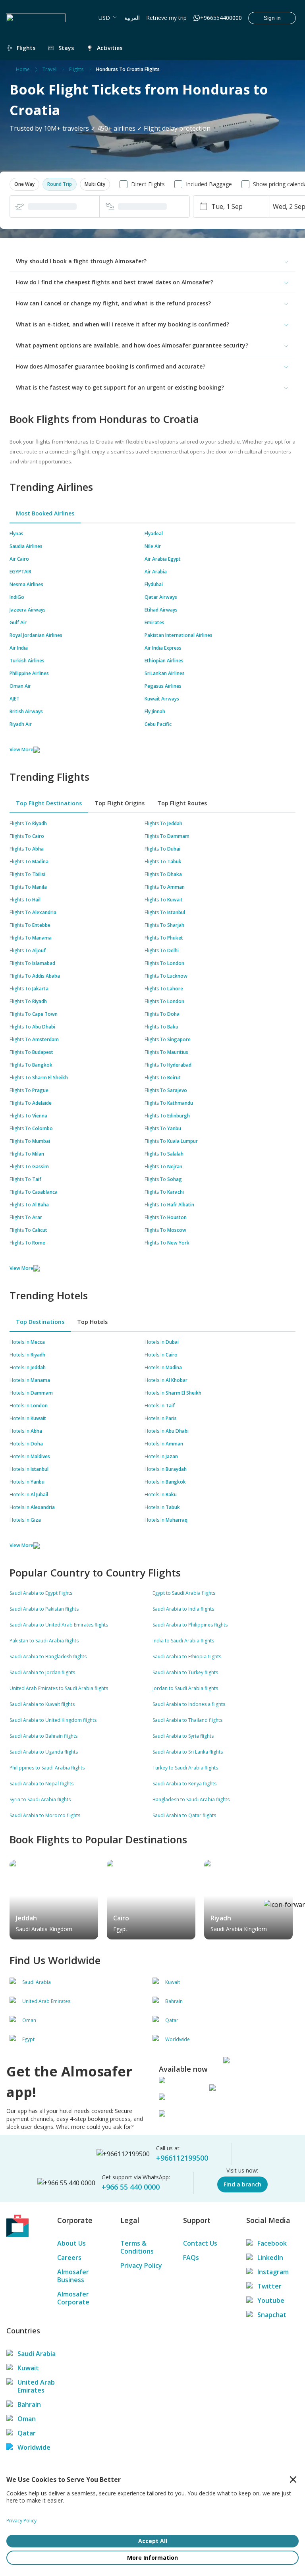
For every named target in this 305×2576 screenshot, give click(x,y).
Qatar (27, 2433)
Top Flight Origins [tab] (120, 803)
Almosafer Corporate (73, 2298)
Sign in (272, 18)
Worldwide (34, 2447)
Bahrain (29, 2404)
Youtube (271, 2300)
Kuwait (28, 2368)
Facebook (272, 2243)
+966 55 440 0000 (131, 2187)
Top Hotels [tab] (92, 1322)
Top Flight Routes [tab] (182, 803)
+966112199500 (182, 2158)
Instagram (273, 2272)
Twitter (269, 2286)
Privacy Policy (141, 2265)
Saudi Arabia (37, 2354)
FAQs (191, 2258)
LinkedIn (270, 2258)
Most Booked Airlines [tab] (45, 513)
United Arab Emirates (36, 2386)
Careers (69, 2258)
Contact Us (200, 2243)
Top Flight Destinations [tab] (49, 803)
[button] (24, 184)
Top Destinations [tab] (40, 1322)
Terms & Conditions (137, 2247)
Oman (27, 2419)
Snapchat (272, 2315)
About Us (71, 2243)
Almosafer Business (73, 2276)
